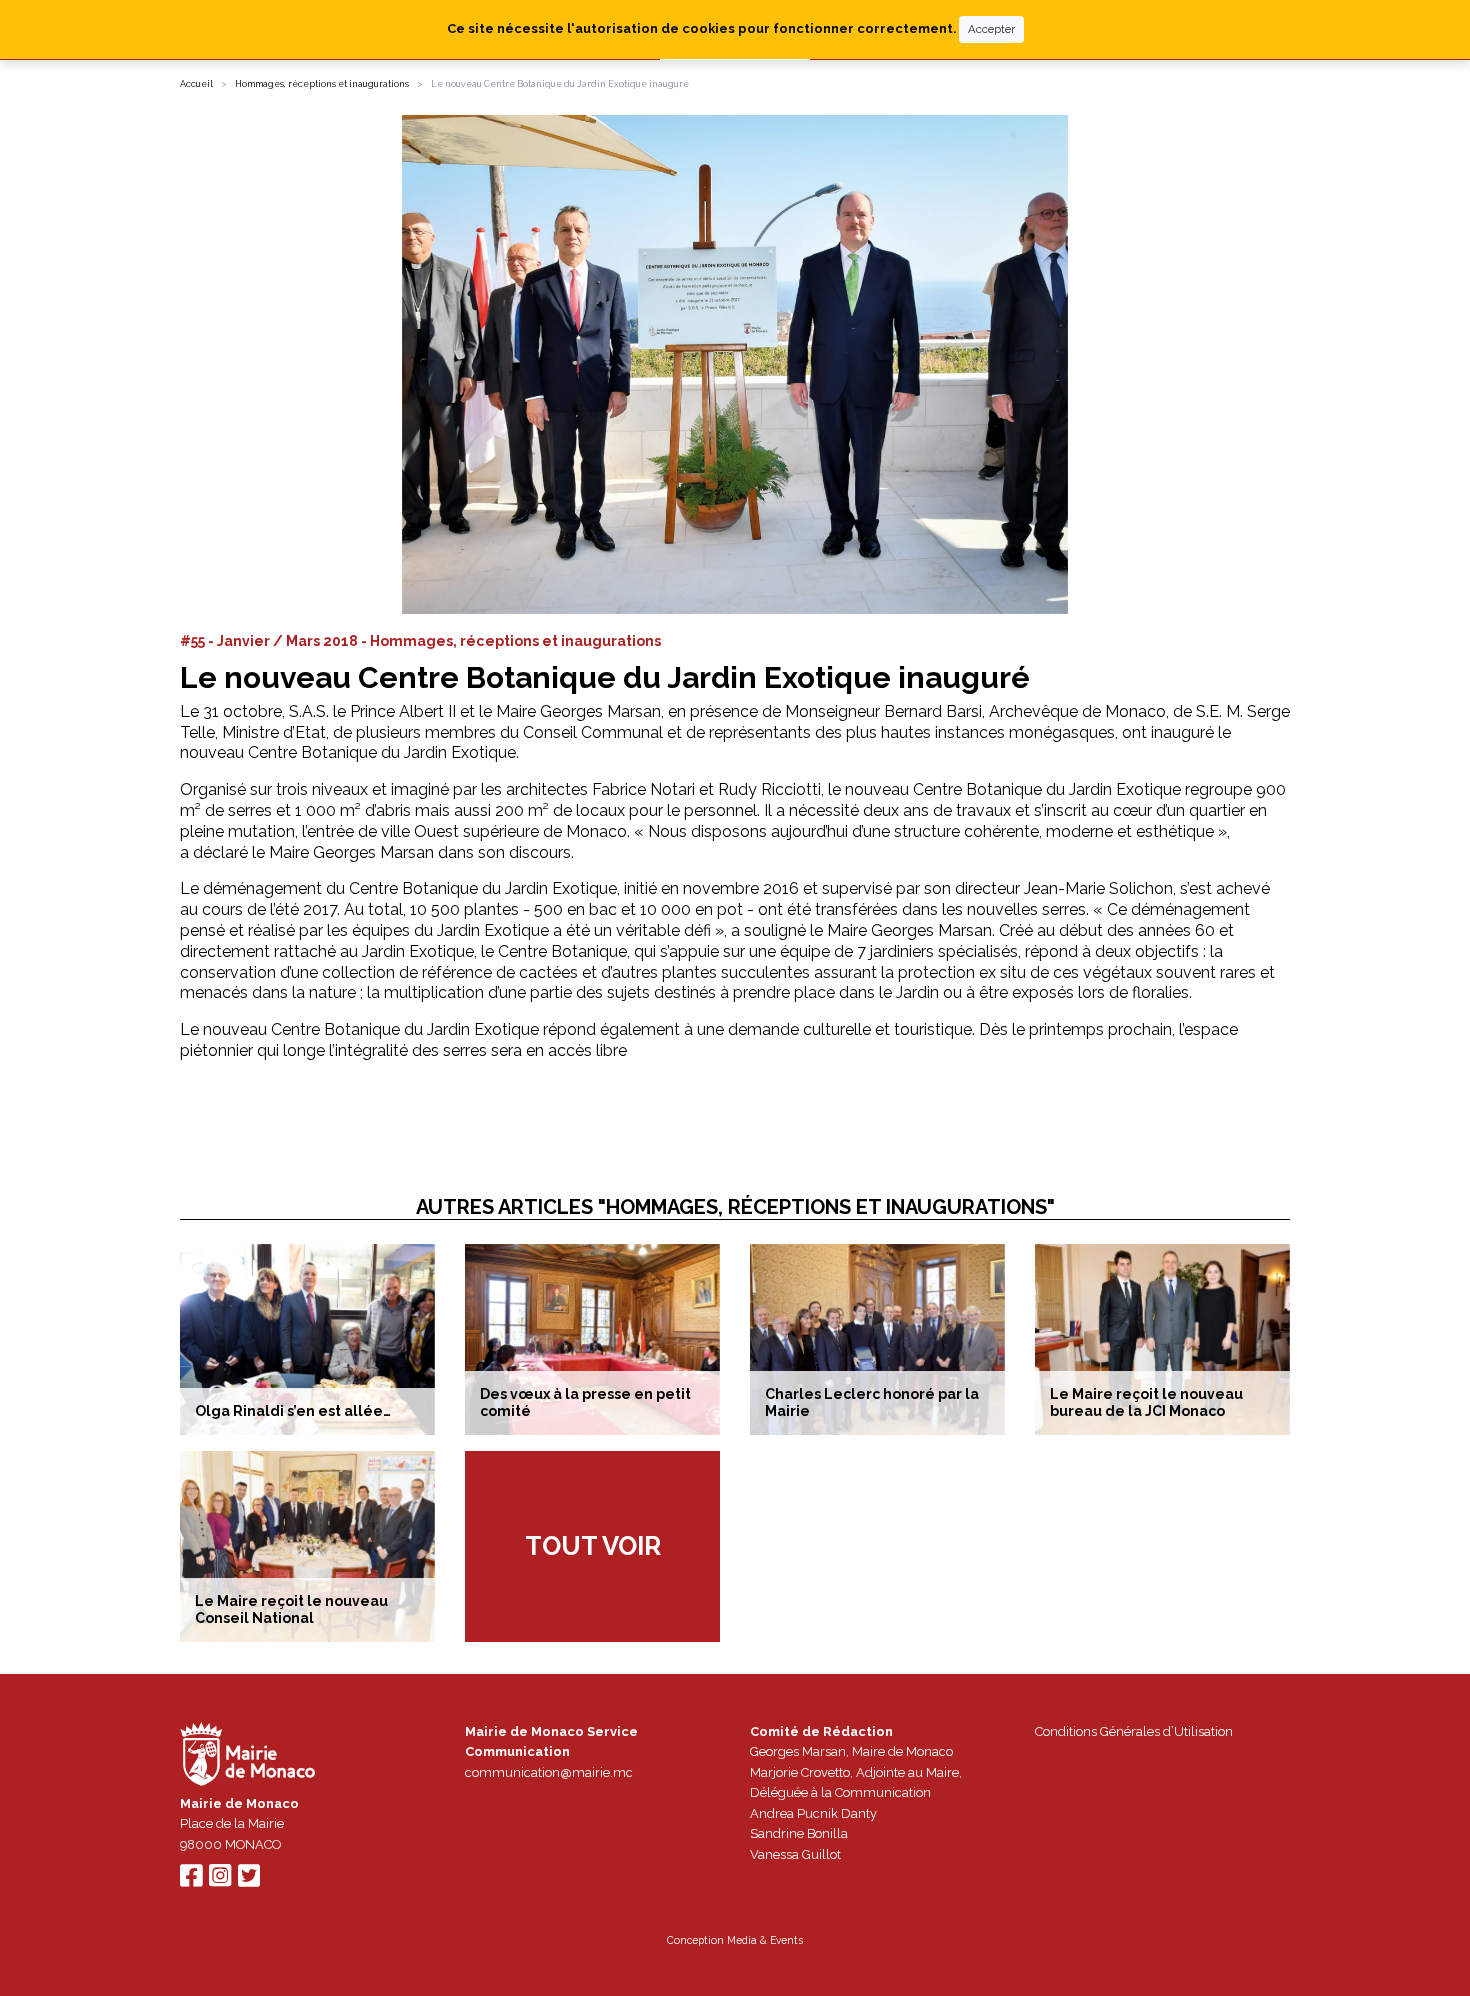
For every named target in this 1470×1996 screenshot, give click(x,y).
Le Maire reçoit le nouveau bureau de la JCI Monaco (1146, 1402)
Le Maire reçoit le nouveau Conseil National (291, 1609)
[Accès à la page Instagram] (220, 1880)
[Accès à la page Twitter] (249, 1880)
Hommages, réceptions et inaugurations (322, 84)
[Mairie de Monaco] (248, 1756)
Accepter (991, 29)
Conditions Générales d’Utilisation (1134, 1731)
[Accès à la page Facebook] (191, 1880)
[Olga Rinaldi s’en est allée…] (307, 1339)
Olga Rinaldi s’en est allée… (293, 1411)
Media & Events (765, 1940)
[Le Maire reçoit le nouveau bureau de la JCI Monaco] (1162, 1339)
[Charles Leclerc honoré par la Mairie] (877, 1339)
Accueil (196, 84)
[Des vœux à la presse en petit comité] (592, 1339)
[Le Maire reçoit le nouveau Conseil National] (307, 1546)
